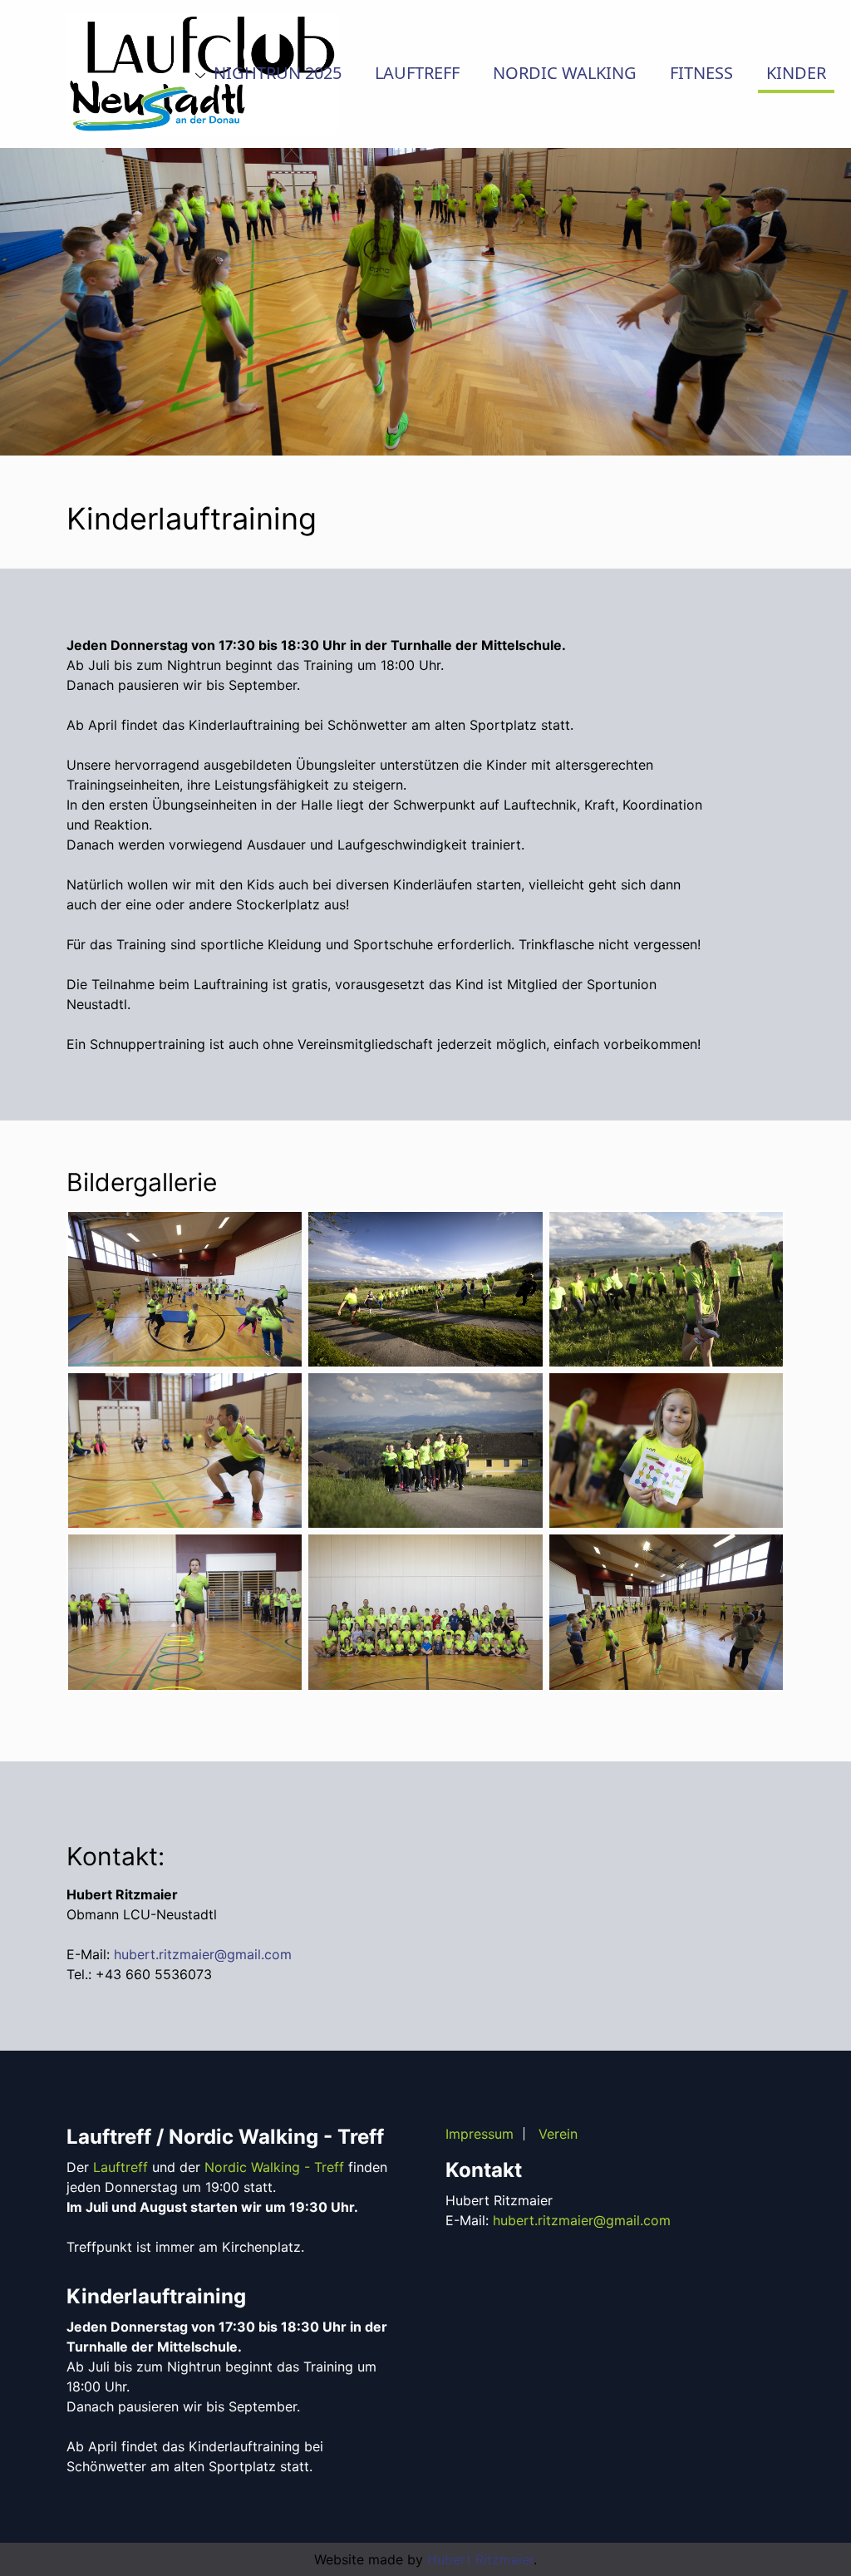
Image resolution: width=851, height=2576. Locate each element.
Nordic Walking (565, 73)
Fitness (701, 73)
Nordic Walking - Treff (274, 2167)
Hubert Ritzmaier (480, 2559)
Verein (558, 2134)
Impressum (480, 2134)
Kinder (796, 73)
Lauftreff (417, 73)
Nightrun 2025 (275, 73)
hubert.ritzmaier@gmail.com (203, 1954)
